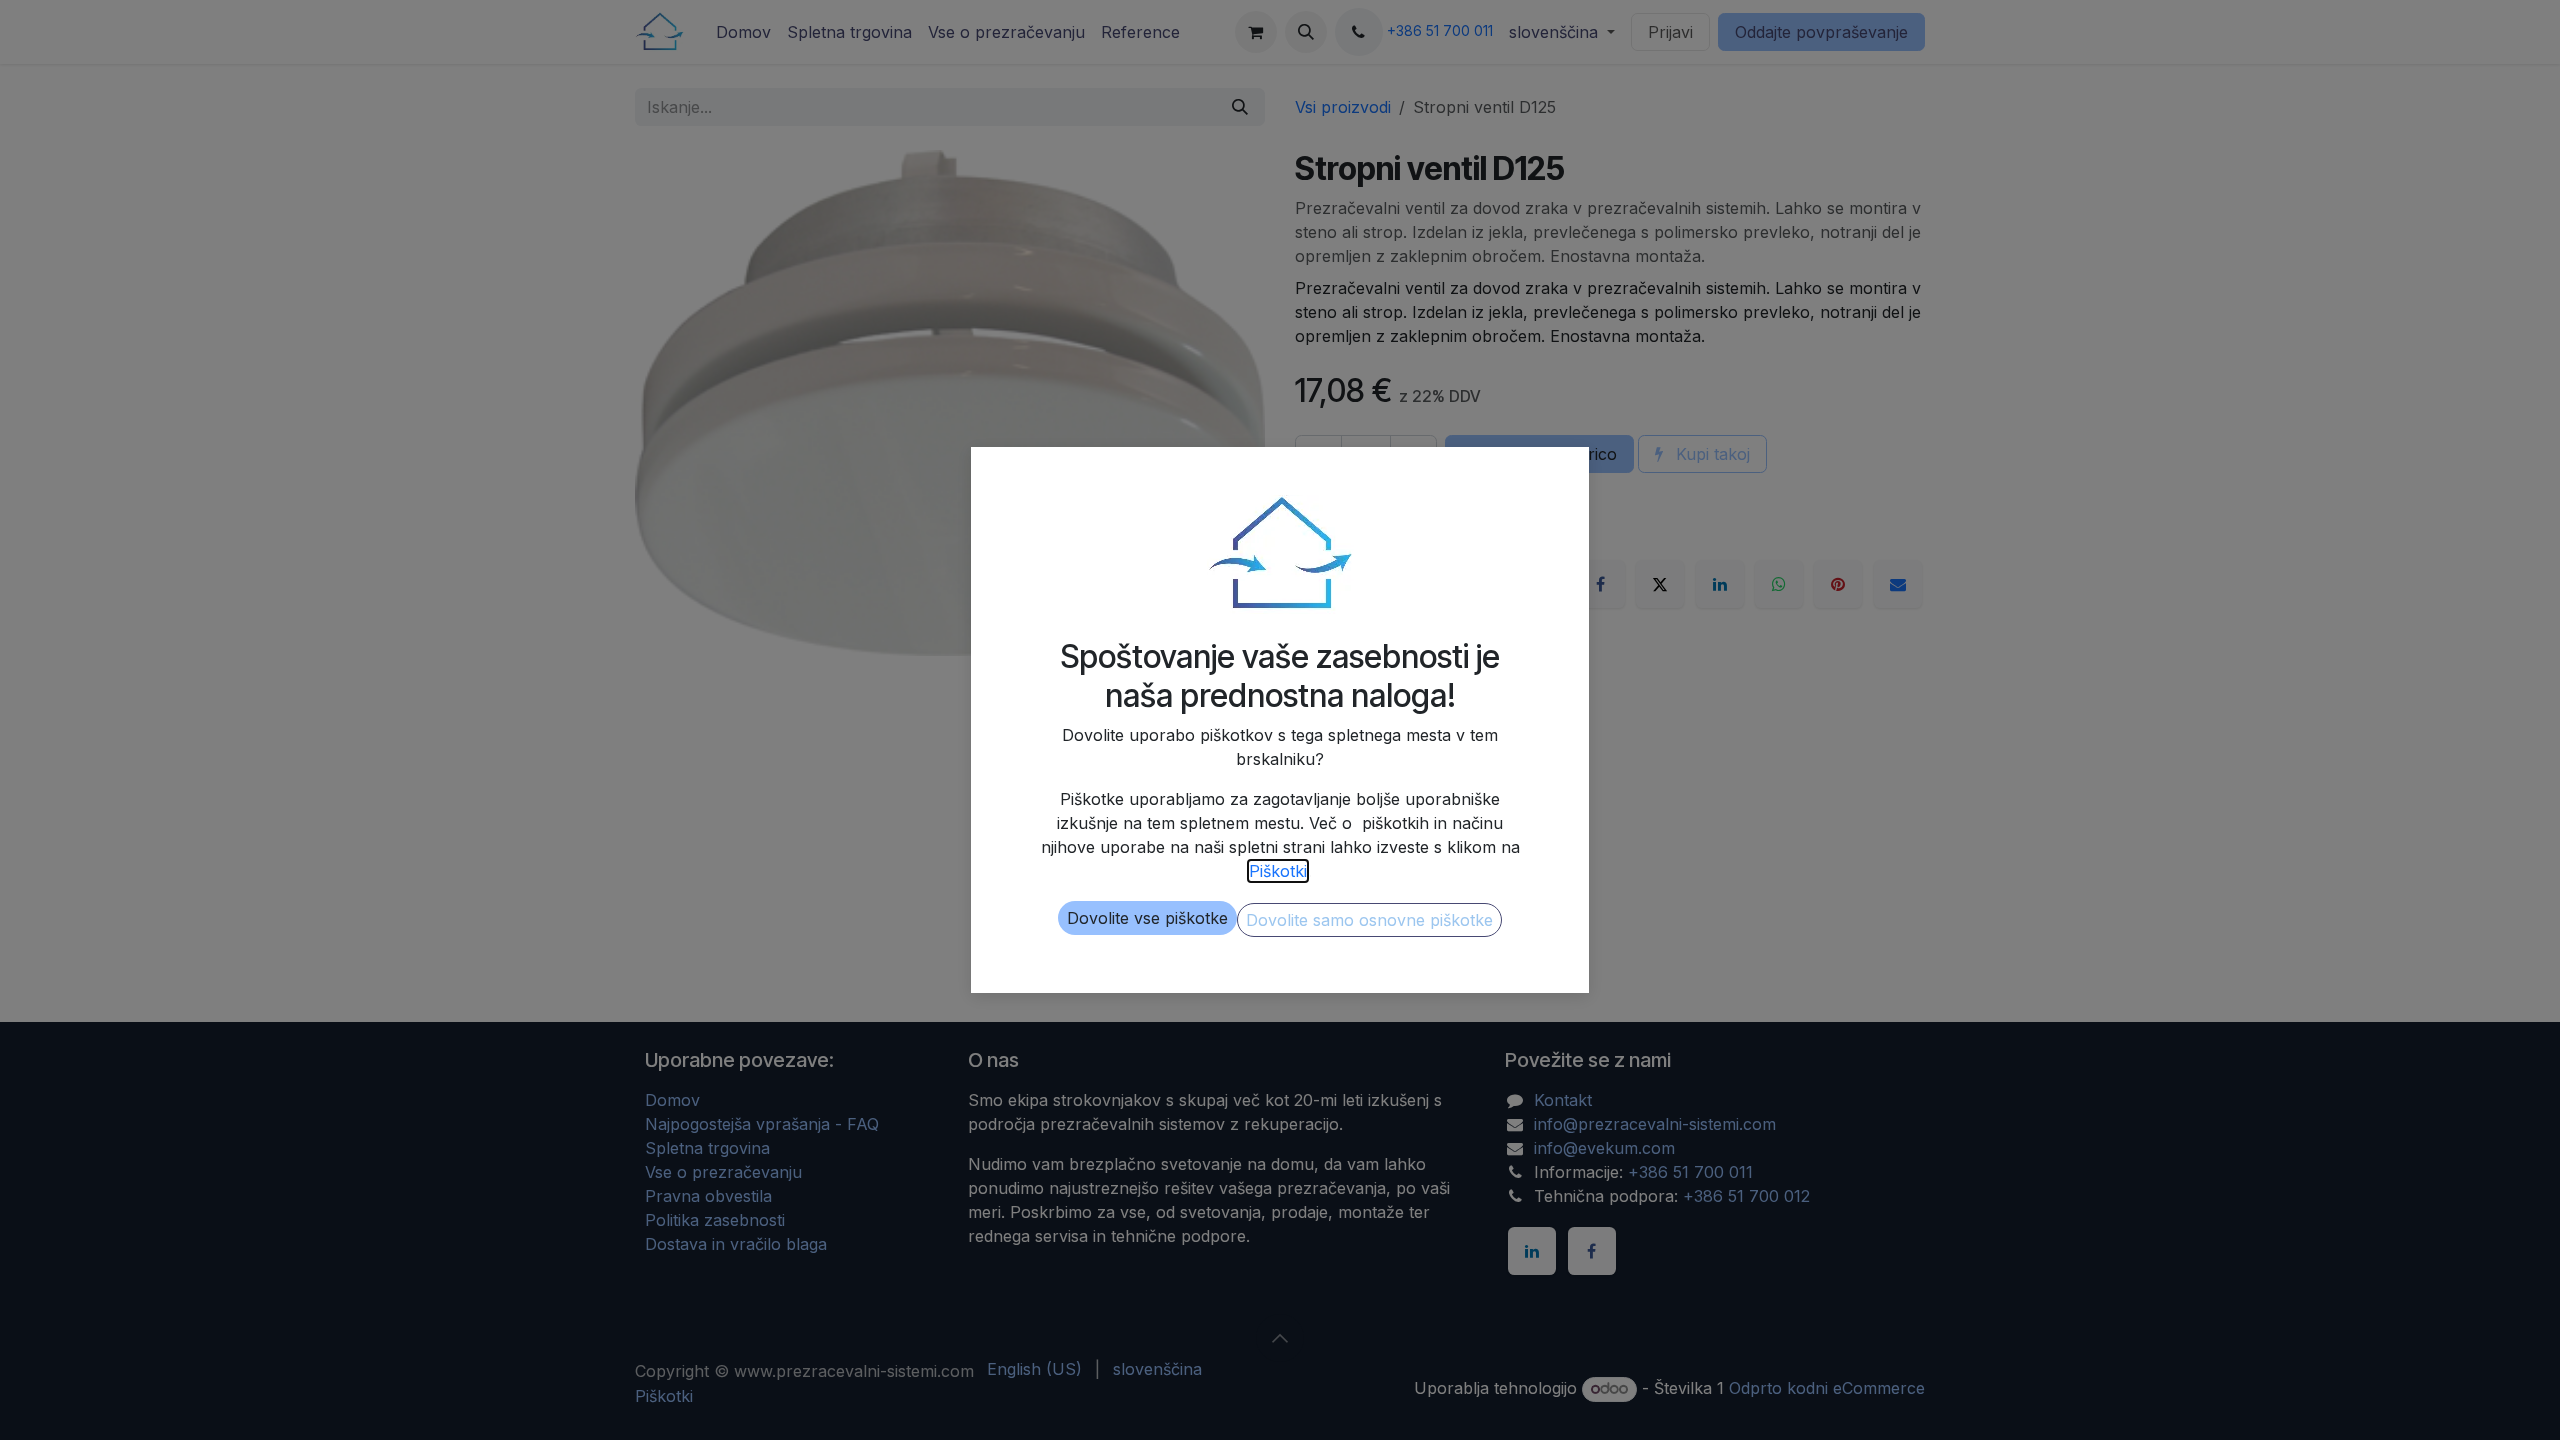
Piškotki (1278, 871)
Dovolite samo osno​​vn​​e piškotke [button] (1369, 920)
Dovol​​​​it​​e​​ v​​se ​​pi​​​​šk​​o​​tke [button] (1147, 918)
